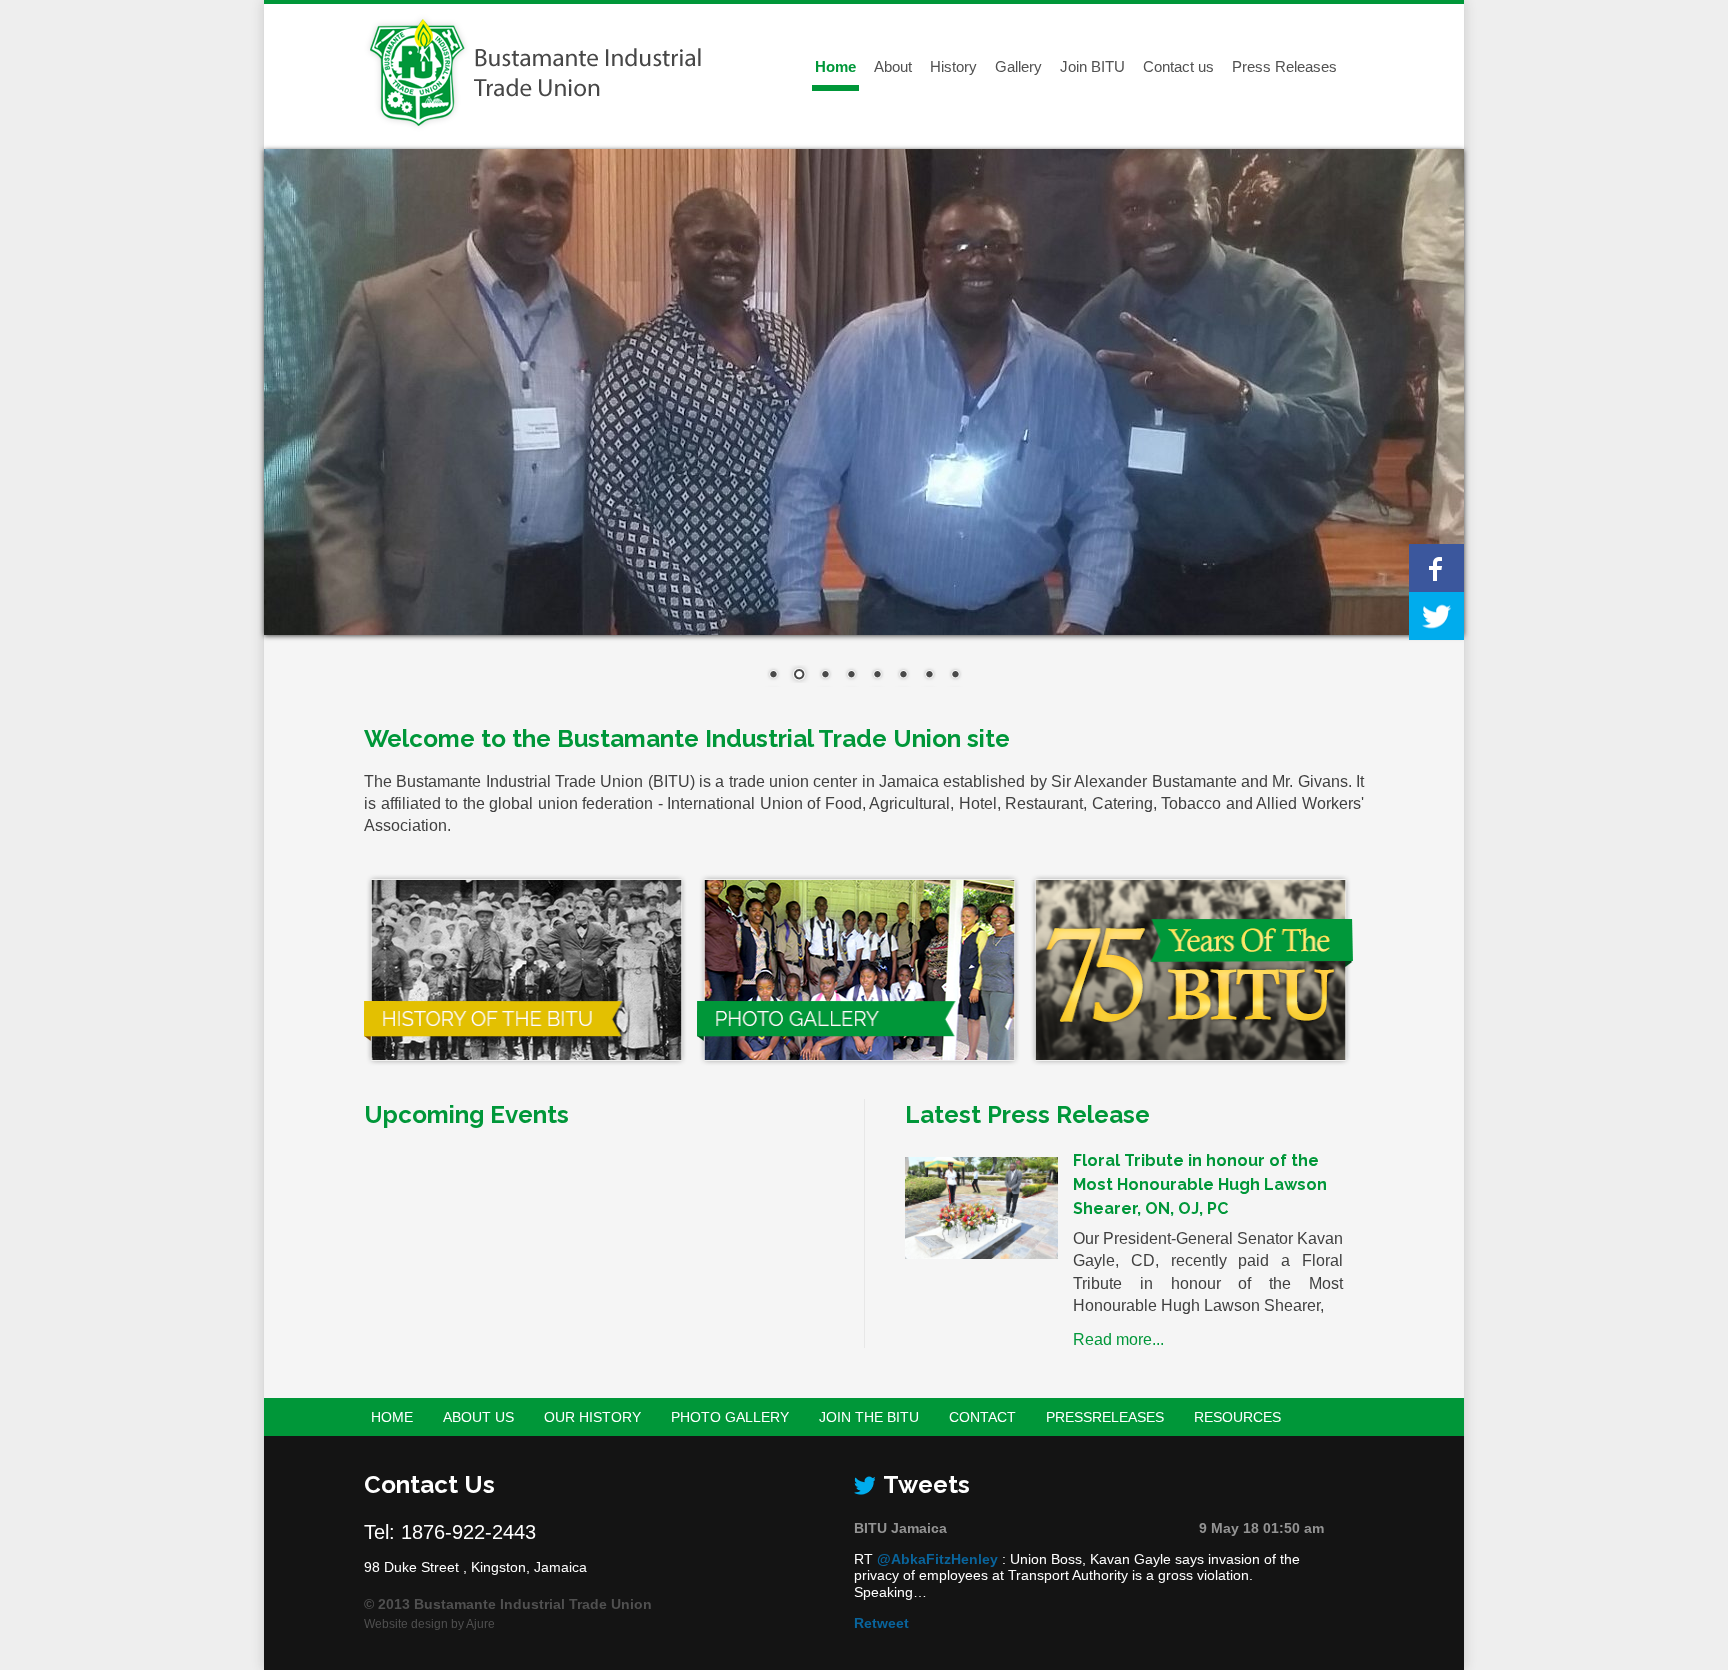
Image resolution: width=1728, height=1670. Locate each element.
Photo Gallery (730, 1417)
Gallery (1018, 66)
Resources (1237, 1417)
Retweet (881, 1623)
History (953, 66)
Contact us (1178, 66)
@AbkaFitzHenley (937, 1559)
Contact (982, 1417)
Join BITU (1092, 66)
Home (835, 66)
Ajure (480, 1624)
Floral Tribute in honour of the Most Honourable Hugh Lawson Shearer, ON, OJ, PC (1200, 1184)
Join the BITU (869, 1417)
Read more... (1118, 1339)
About (893, 66)
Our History (592, 1417)
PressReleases (1105, 1417)
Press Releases (1284, 66)
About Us (478, 1417)
